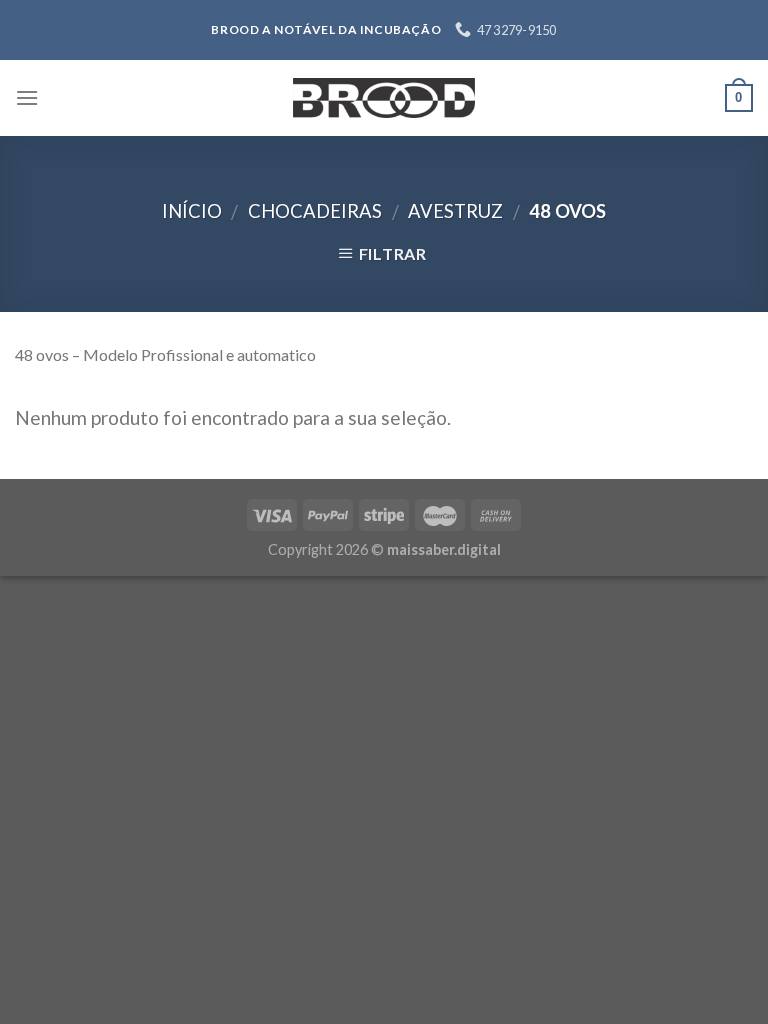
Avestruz (455, 211)
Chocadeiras (315, 211)
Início (192, 211)
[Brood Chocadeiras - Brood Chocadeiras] (384, 98)
